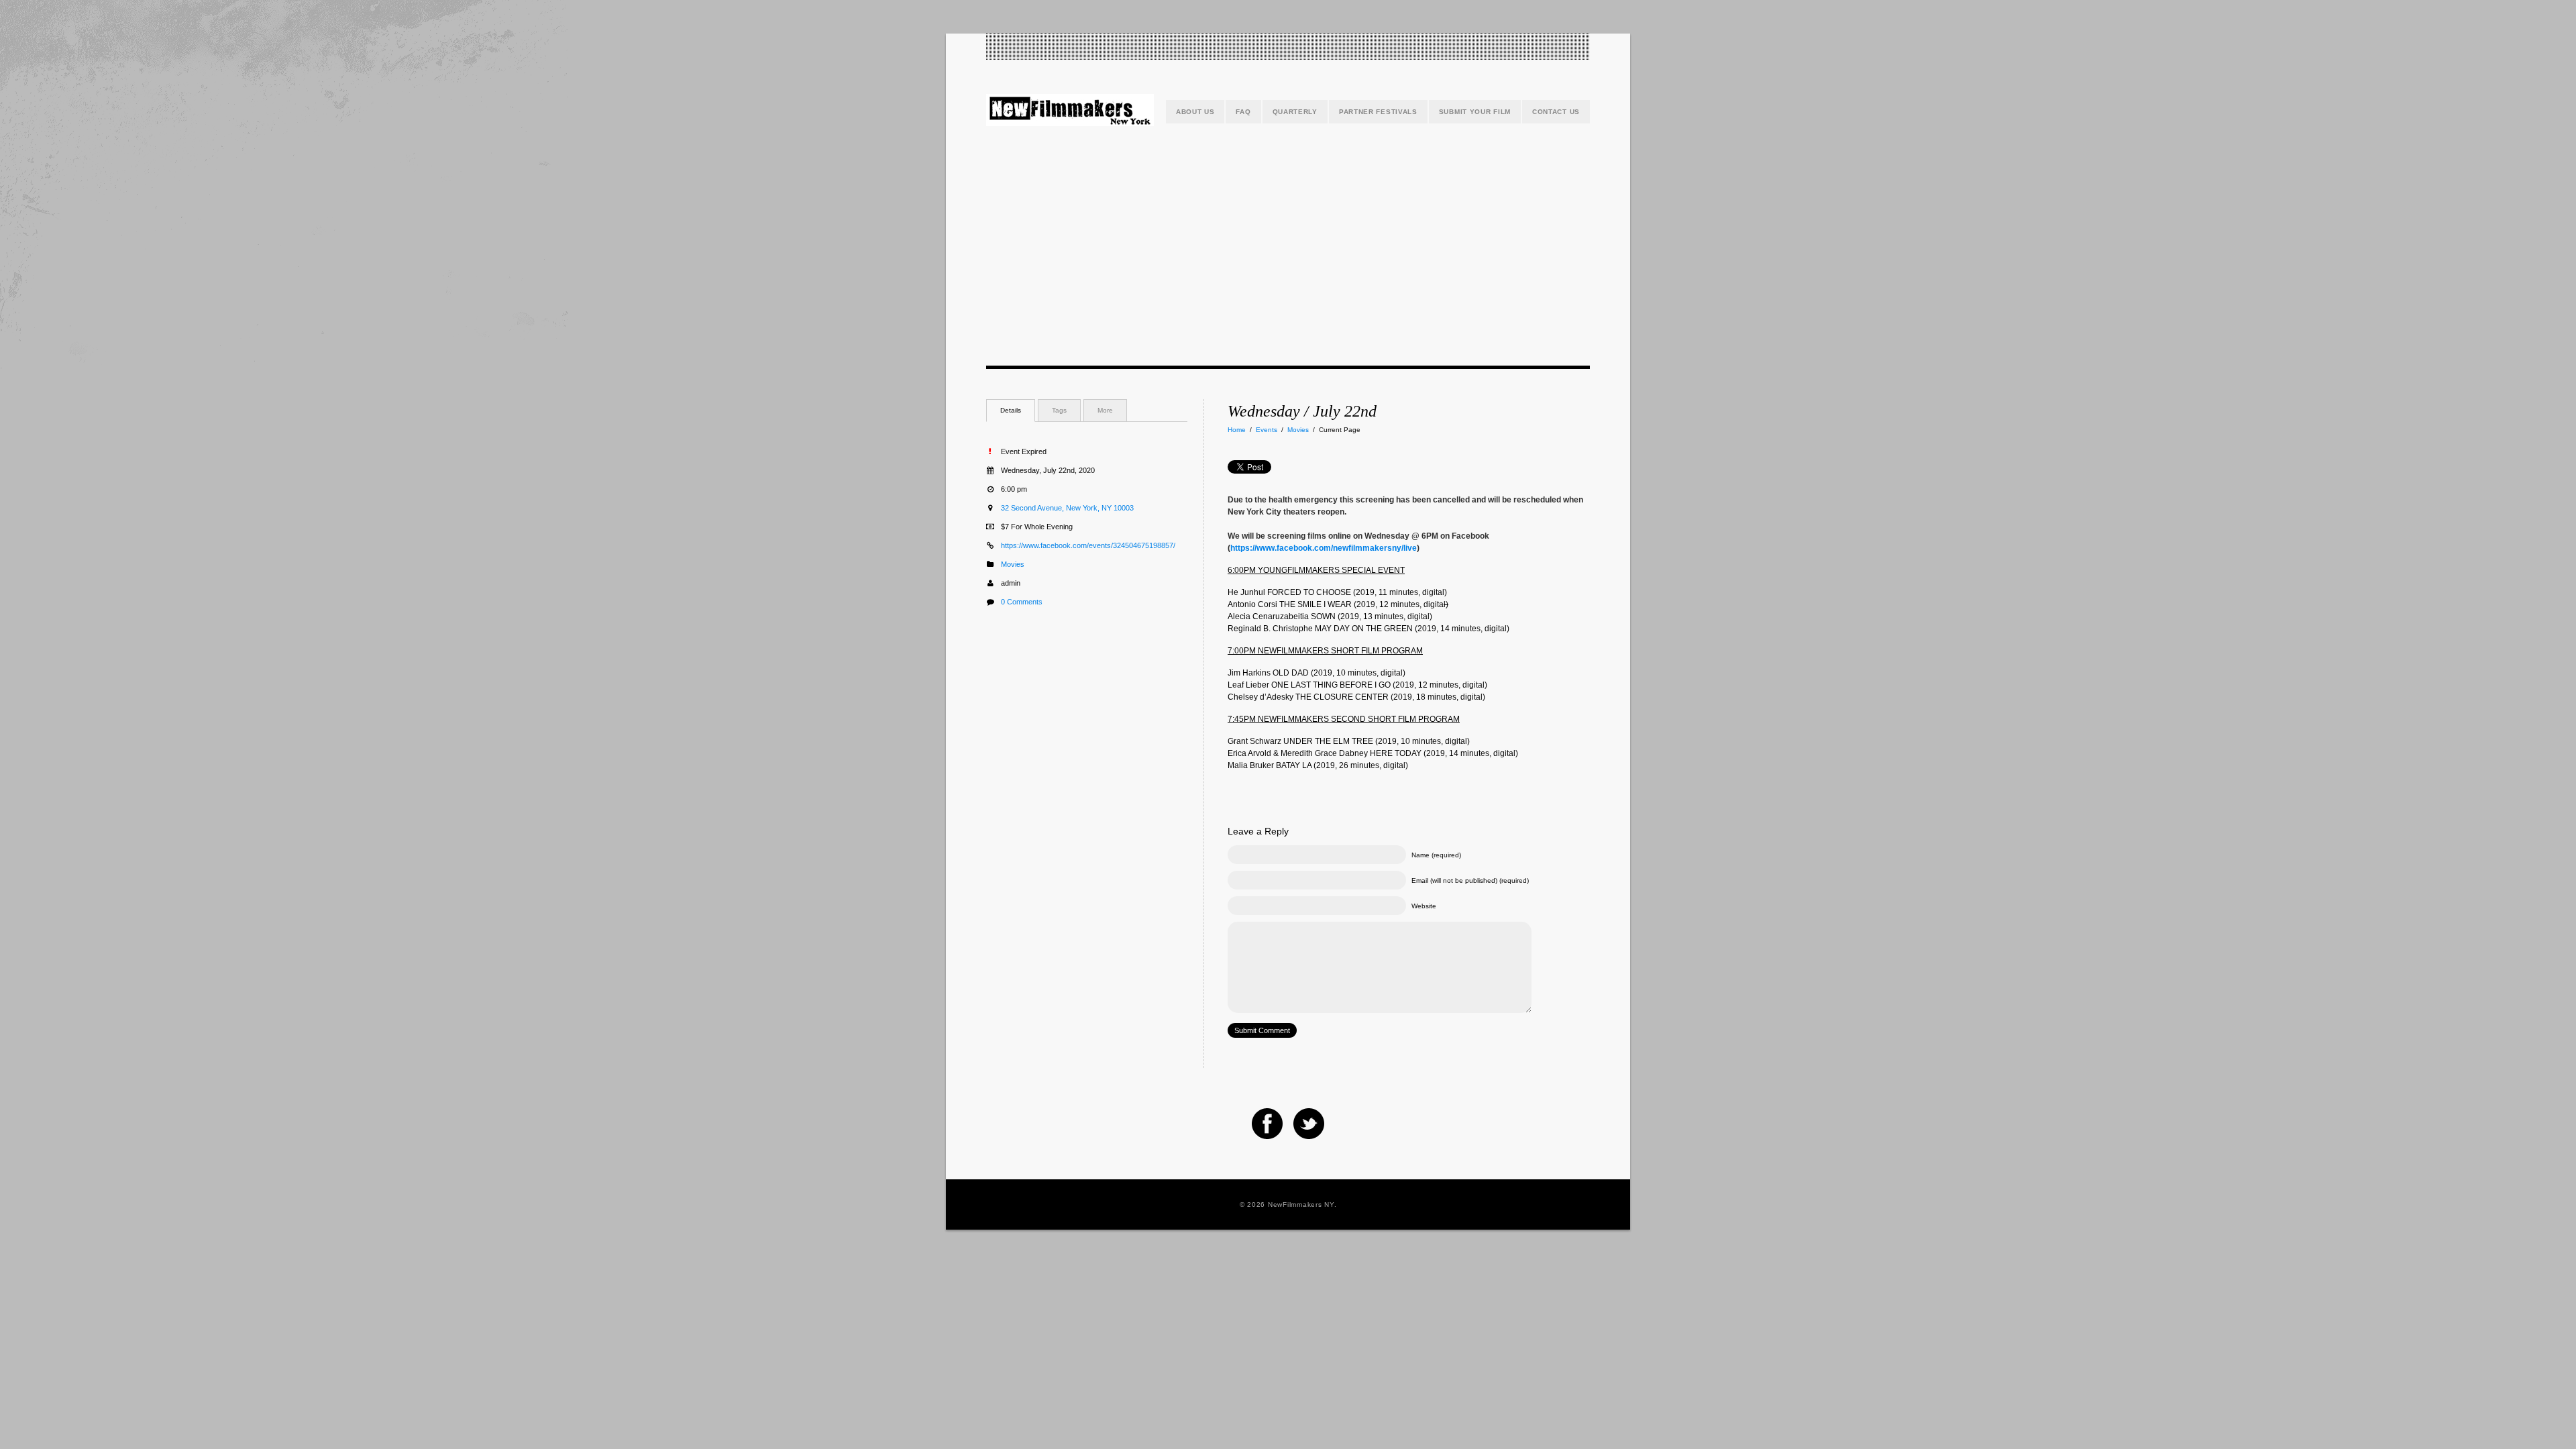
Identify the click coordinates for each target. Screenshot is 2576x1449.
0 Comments (1022, 602)
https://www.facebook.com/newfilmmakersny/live (1324, 548)
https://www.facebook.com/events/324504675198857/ (1088, 545)
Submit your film (1475, 112)
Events (1267, 430)
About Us (1195, 112)
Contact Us (1556, 112)
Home (1237, 430)
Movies (1298, 430)
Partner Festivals (1378, 112)
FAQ (1243, 112)
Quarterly (1295, 112)
